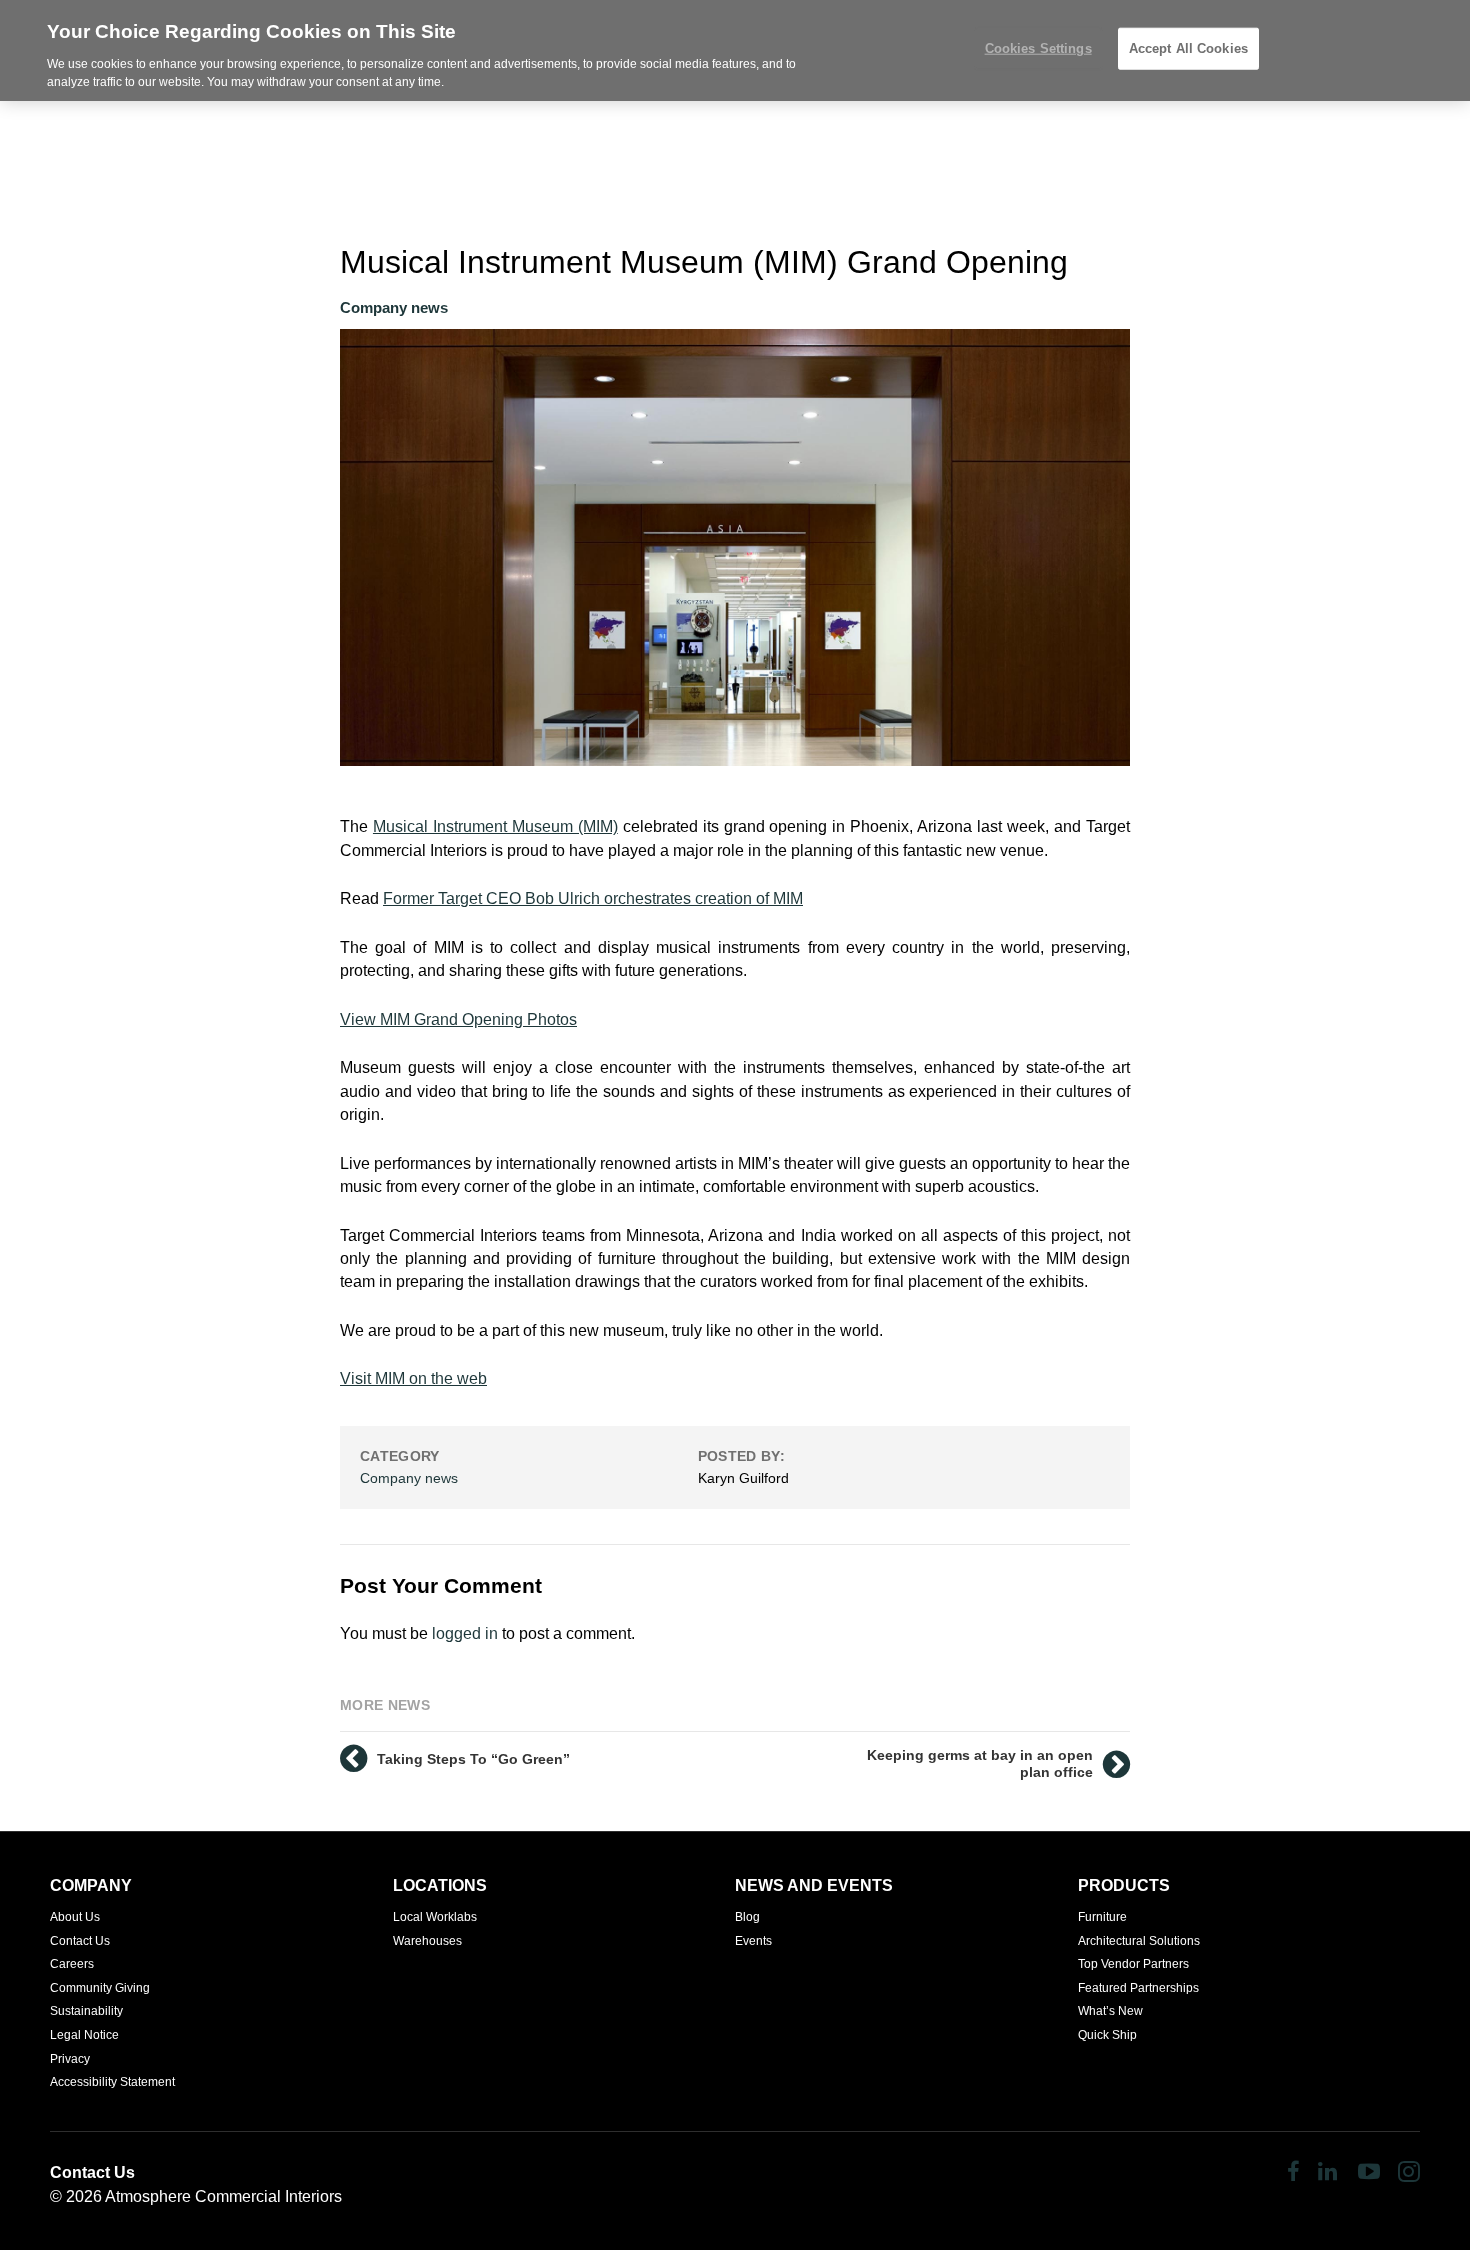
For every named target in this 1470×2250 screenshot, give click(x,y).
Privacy (70, 2059)
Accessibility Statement (112, 2082)
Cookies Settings (1038, 48)
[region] (735, 50)
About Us (75, 1917)
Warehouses (427, 1941)
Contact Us (80, 1941)
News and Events (814, 1885)
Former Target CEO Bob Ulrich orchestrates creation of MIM (593, 898)
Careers (72, 1964)
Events (753, 1941)
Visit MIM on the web (413, 1378)
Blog (747, 1917)
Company (91, 1885)
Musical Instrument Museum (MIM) (495, 826)
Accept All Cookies (1188, 48)
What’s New (1110, 2011)
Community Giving (100, 1988)
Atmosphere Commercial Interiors (223, 2196)
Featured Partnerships (1138, 1988)
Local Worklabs (435, 1917)
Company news (394, 307)
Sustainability (86, 2011)
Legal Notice (84, 2035)
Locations (440, 1885)
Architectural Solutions (1139, 1941)
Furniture (1102, 1917)
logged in (465, 1633)
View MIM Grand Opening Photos (458, 1019)
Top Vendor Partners (1133, 1964)
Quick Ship (1107, 2035)
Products (1124, 1885)
